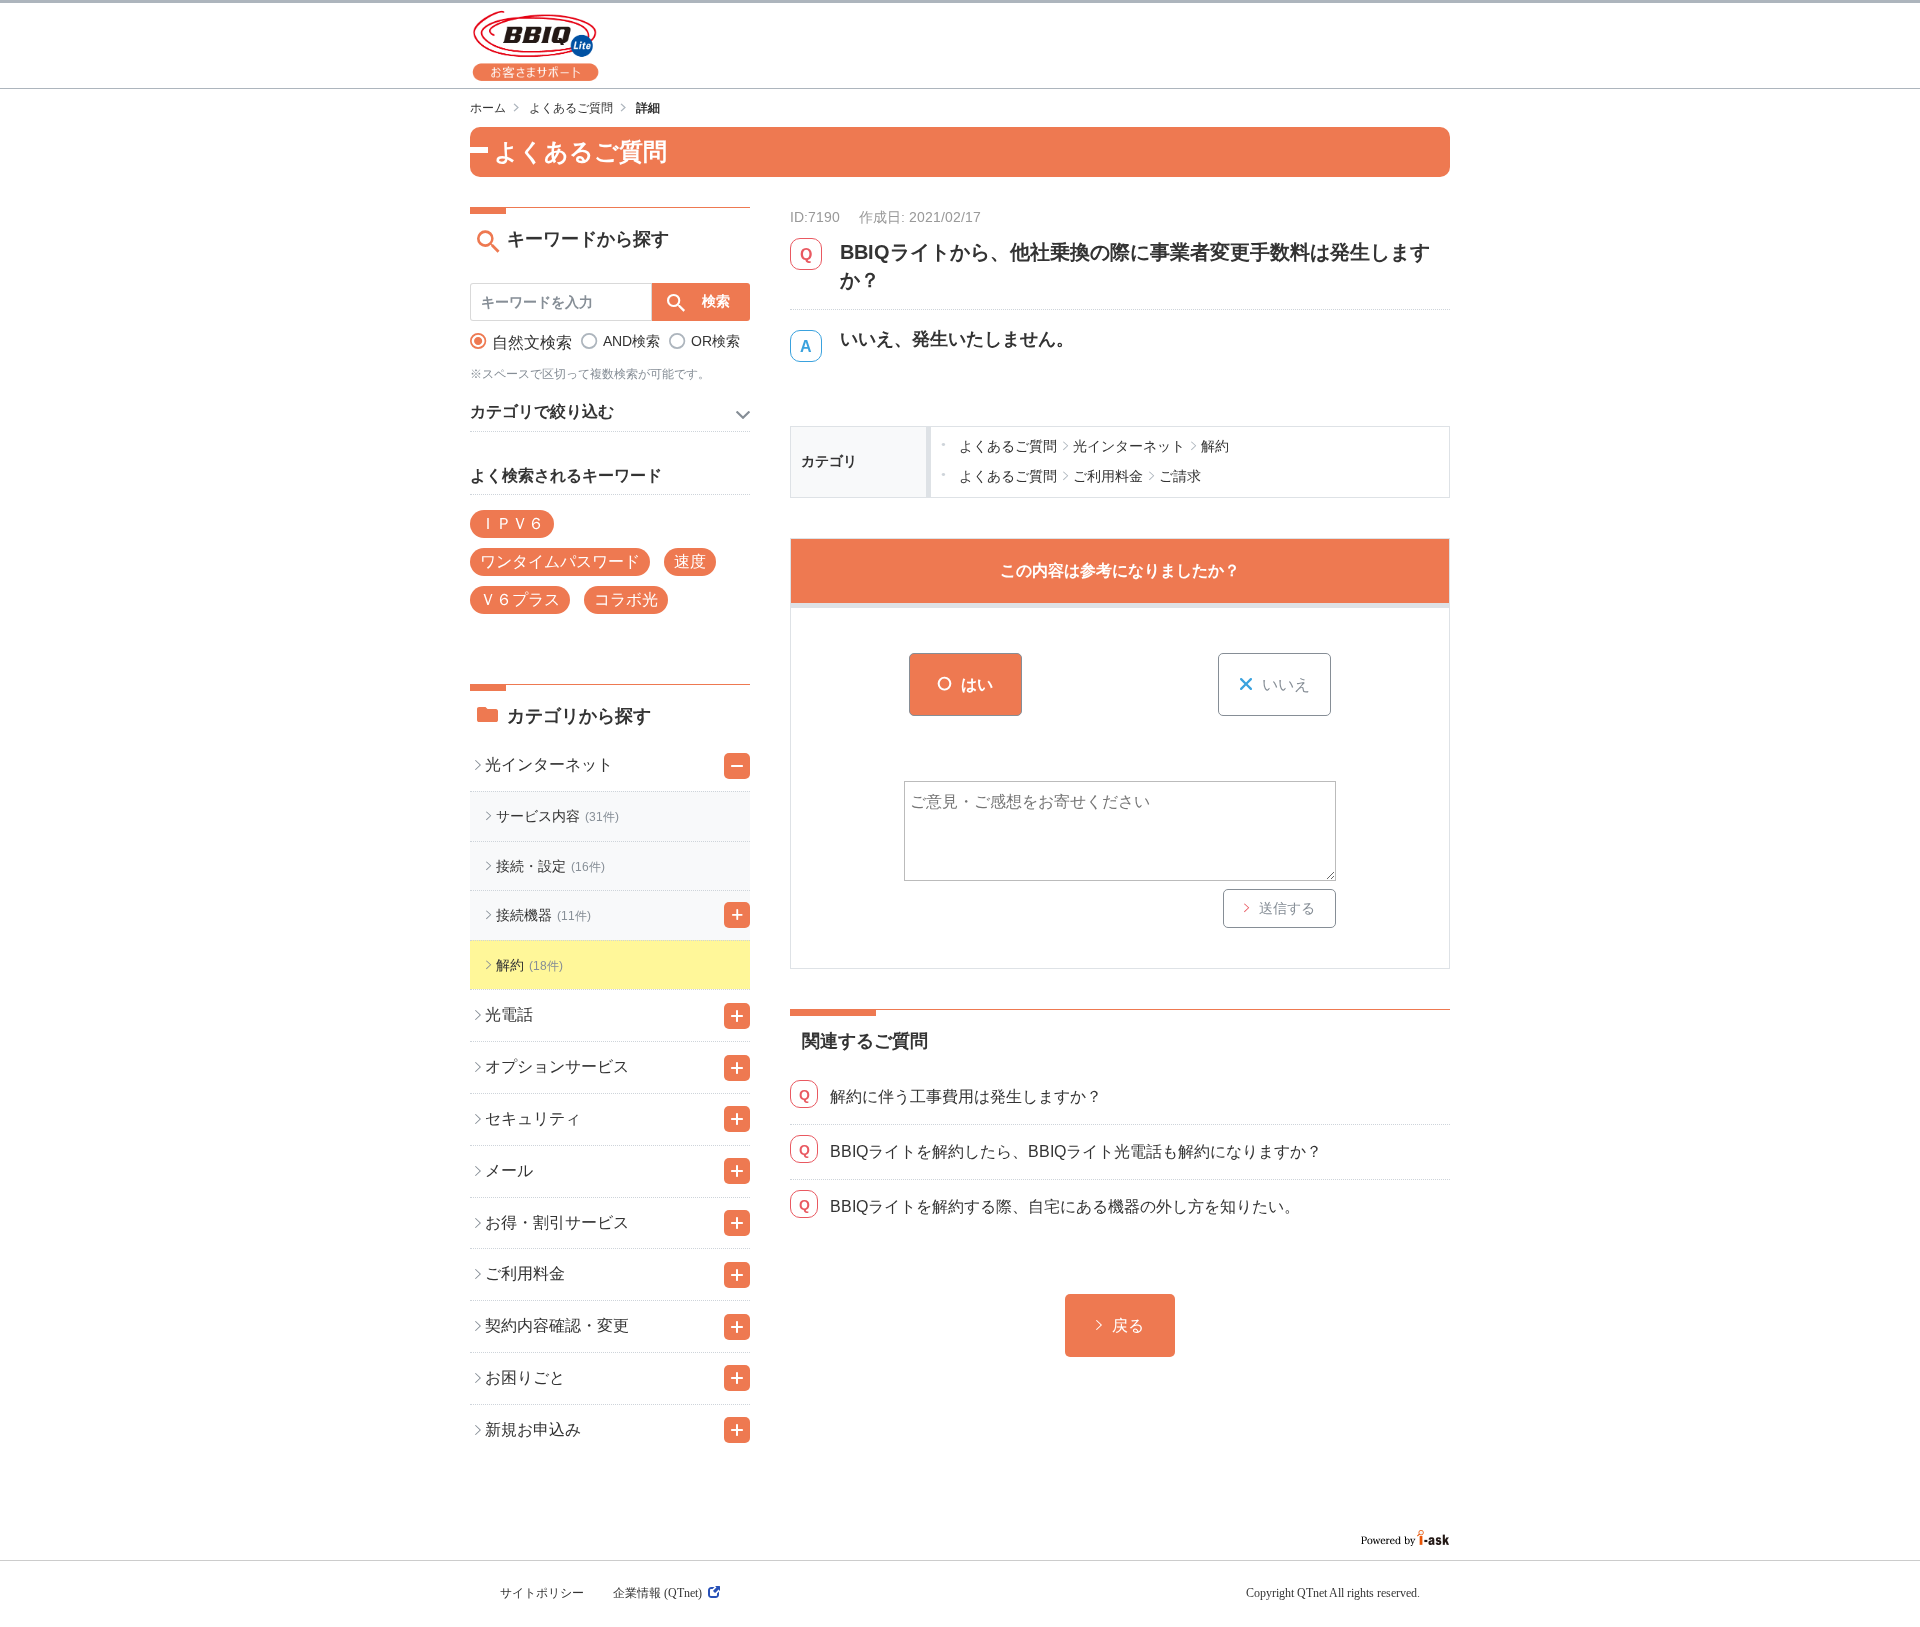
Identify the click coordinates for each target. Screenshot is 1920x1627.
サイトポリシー (542, 1593)
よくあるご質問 (571, 108)
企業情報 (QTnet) (657, 1593)
